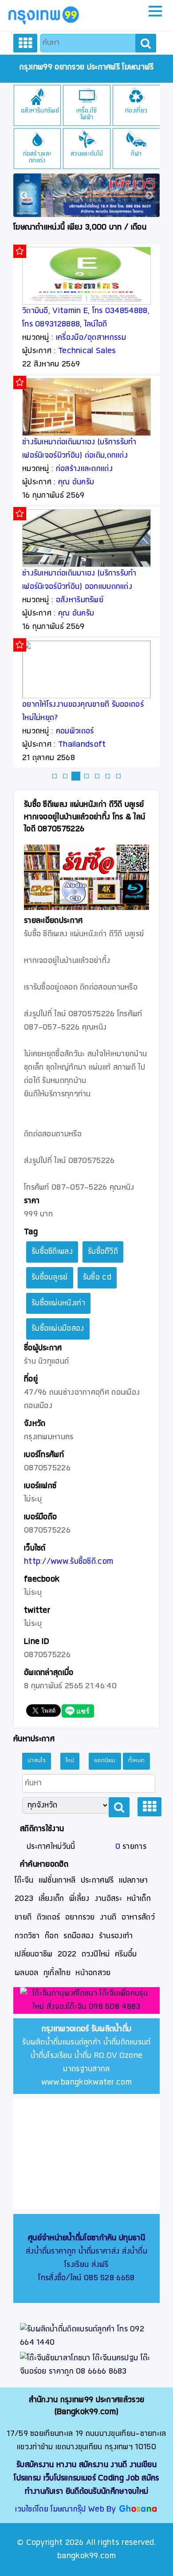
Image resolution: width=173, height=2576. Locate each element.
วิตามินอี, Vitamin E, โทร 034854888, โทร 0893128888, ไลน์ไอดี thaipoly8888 (86, 324)
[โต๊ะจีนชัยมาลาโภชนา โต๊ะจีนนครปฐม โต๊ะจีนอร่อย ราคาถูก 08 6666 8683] (86, 2365)
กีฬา (136, 154)
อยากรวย (80, 1918)
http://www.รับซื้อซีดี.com (69, 1562)
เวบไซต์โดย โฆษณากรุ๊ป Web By (67, 2510)
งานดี (108, 1918)
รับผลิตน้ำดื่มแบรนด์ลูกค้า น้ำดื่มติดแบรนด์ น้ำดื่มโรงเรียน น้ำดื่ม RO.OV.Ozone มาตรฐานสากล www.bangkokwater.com (86, 2056)
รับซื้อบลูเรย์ (50, 1278)
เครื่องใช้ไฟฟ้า (86, 114)
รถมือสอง (79, 1936)
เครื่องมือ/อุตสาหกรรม (91, 338)
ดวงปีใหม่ (96, 1954)
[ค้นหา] (146, 43)
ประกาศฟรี (97, 1881)
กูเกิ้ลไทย (57, 1973)
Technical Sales (87, 351)
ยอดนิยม (105, 1761)
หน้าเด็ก (139, 1899)
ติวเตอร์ (49, 1918)
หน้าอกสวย (93, 1973)
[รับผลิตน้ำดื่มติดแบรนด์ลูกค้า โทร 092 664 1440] (86, 2336)
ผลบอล (27, 1973)
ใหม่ (70, 1761)
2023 (24, 1899)
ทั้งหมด (137, 1761)
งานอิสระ (108, 1899)
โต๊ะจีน (24, 1881)
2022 (67, 1954)
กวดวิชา (27, 1936)
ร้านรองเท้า (116, 1936)
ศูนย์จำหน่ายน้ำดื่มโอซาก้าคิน (72, 2238)
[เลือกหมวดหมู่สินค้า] (25, 43)
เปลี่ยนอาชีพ (34, 1954)
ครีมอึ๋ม (126, 1954)
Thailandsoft (82, 745)
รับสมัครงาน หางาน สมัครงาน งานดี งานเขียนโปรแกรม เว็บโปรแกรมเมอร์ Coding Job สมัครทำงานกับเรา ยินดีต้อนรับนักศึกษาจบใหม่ (86, 2478)
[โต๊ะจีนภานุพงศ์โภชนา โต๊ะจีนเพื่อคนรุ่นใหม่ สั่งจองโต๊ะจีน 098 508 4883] (86, 2001)
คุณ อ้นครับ (76, 482)
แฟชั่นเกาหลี (57, 1881)
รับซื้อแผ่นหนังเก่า (58, 1303)
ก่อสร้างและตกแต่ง (37, 157)
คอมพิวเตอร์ (75, 731)
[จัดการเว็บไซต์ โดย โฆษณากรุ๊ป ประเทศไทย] (138, 2510)
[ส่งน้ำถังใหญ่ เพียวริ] (86, 195)
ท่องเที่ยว (136, 111)
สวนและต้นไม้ (87, 154)
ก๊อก (52, 1936)
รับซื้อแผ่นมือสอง (58, 1329)
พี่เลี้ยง (79, 1899)
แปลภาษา (134, 1881)
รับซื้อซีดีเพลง (52, 1252)
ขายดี (23, 1918)
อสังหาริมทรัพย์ (40, 111)
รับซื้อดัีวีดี (103, 1252)
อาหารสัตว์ (138, 1918)
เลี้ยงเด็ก (51, 1899)
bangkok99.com (86, 2556)
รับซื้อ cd (97, 1278)
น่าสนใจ (37, 1761)
